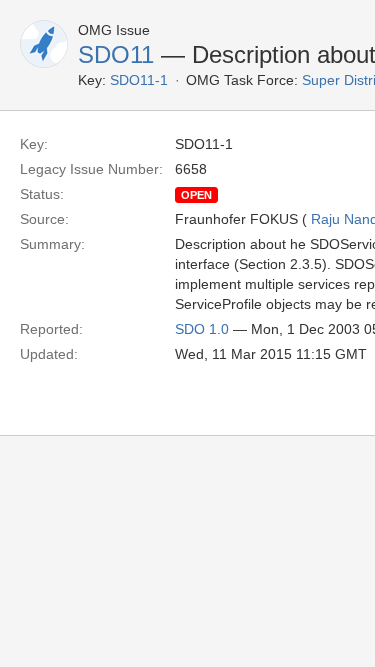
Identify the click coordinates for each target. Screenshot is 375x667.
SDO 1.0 (202, 329)
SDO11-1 (139, 80)
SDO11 (116, 54)
